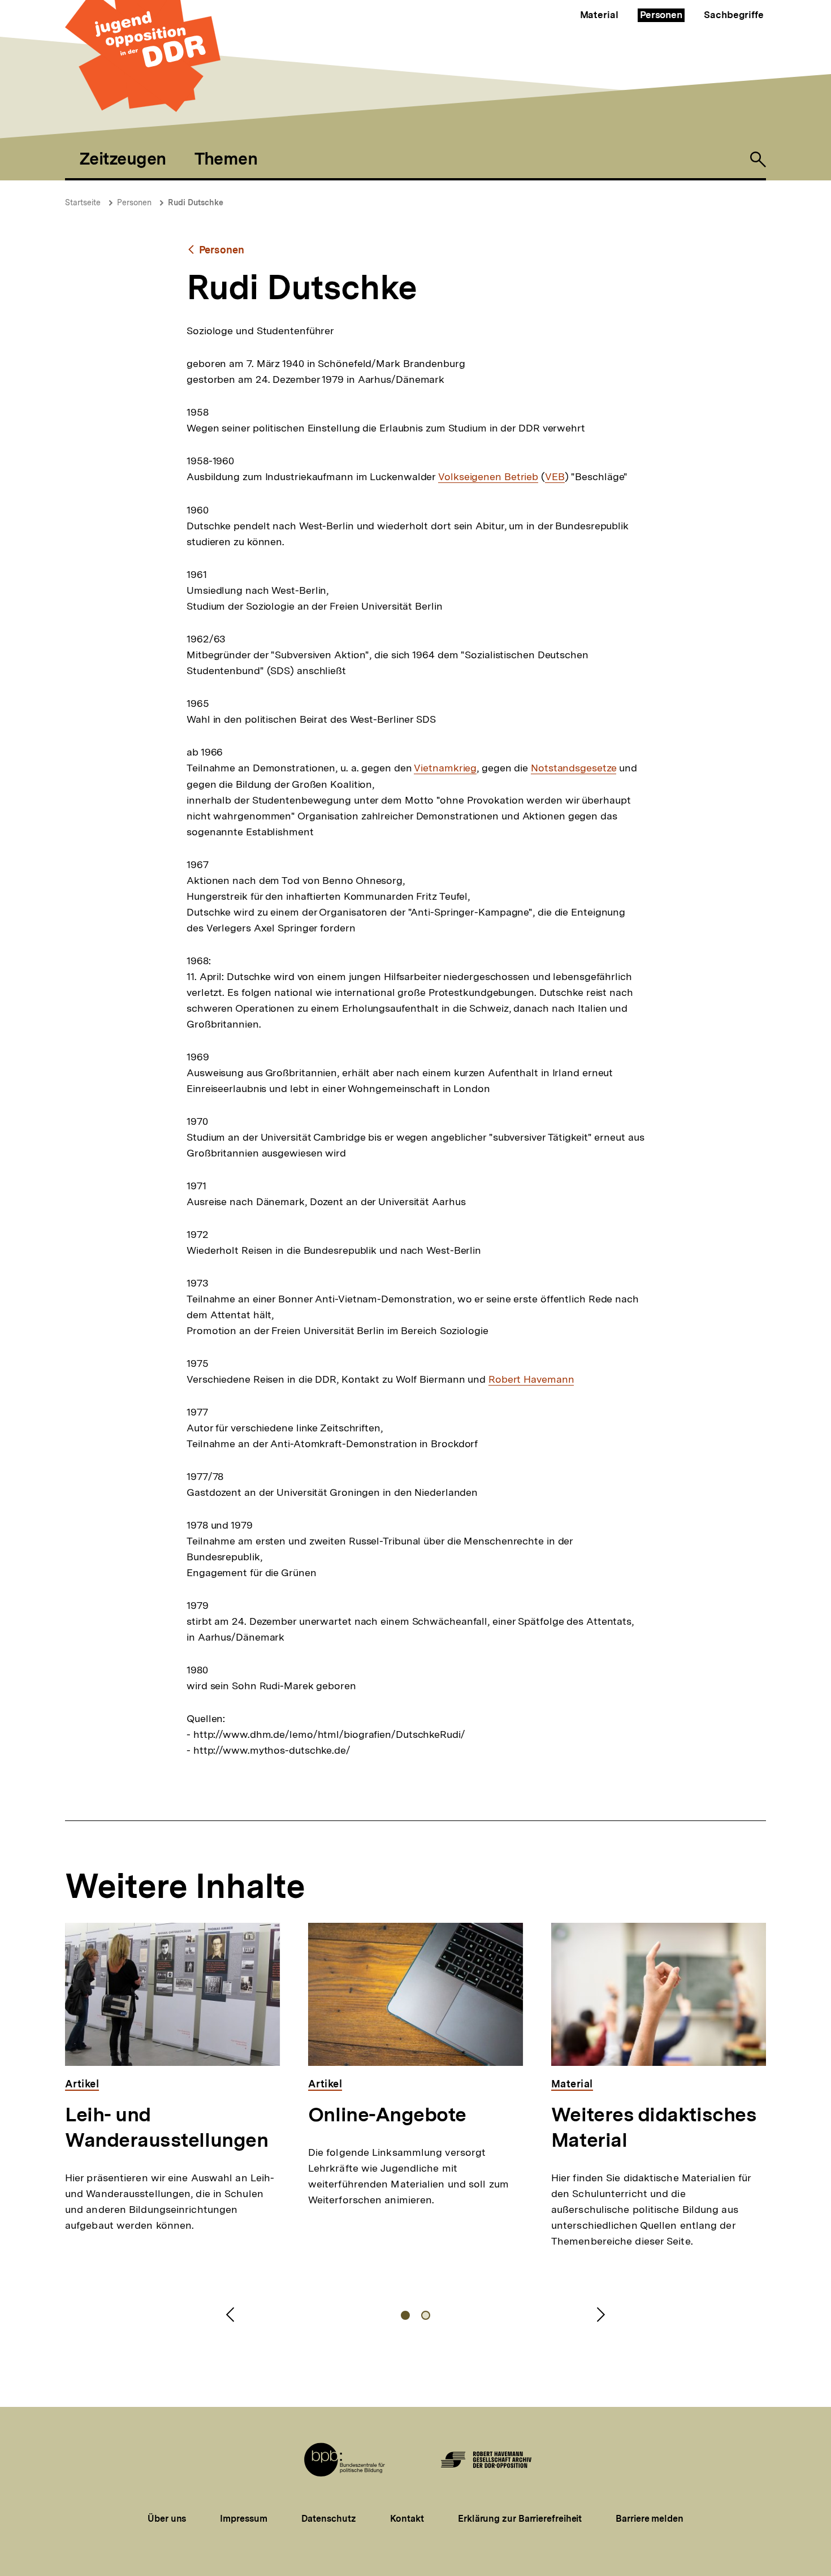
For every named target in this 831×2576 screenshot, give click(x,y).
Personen (661, 15)
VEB (555, 477)
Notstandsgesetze (574, 768)
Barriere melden (650, 2519)
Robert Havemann (531, 1379)
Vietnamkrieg (445, 768)
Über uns (167, 2519)
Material (599, 15)
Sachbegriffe (734, 15)
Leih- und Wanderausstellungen (166, 2127)
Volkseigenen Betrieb (488, 477)
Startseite (83, 202)
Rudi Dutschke (196, 202)
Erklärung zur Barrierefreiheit (520, 2519)
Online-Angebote (387, 2115)
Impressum (243, 2519)
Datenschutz (329, 2519)
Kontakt (407, 2519)
